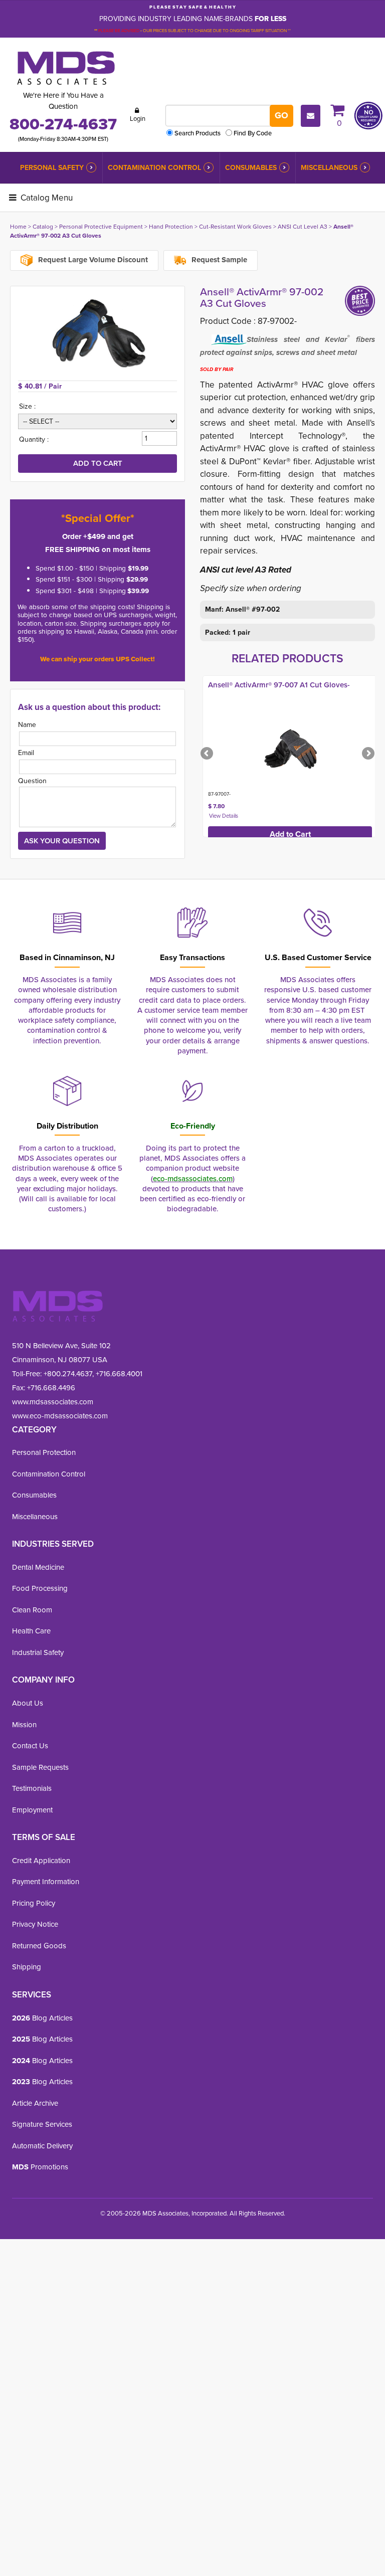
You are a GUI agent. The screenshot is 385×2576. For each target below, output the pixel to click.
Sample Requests (40, 1767)
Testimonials (32, 1788)
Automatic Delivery (42, 2146)
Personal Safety (52, 168)
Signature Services (42, 2124)
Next (367, 754)
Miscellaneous (329, 168)
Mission (24, 1725)
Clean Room (32, 1610)
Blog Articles (42, 2018)
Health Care (31, 1631)
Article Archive (35, 2103)
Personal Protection (44, 1452)
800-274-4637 (63, 124)
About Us (28, 1703)
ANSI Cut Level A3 (303, 227)
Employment (32, 1810)
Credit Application (41, 1861)
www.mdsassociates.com (53, 1402)
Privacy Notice (35, 1924)
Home (18, 227)
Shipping (27, 1967)
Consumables (251, 168)
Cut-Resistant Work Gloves (235, 227)
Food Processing (40, 1588)
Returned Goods (39, 1946)
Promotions (40, 2167)
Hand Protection (171, 227)
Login (138, 119)
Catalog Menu (46, 198)
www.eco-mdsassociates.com (60, 1416)
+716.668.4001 (119, 1374)
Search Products (198, 133)
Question (32, 781)
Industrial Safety (38, 1652)
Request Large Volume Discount (92, 260)
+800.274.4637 (67, 1374)
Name (27, 725)
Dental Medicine (38, 1567)
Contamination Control (154, 168)
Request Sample (218, 260)
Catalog (43, 227)
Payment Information (46, 1882)
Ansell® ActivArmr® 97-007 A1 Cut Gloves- (279, 685)
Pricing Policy (34, 1903)
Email (26, 753)
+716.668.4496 (51, 1388)
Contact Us (30, 1746)
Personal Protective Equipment (101, 227)
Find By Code (253, 133)
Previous (208, 754)
